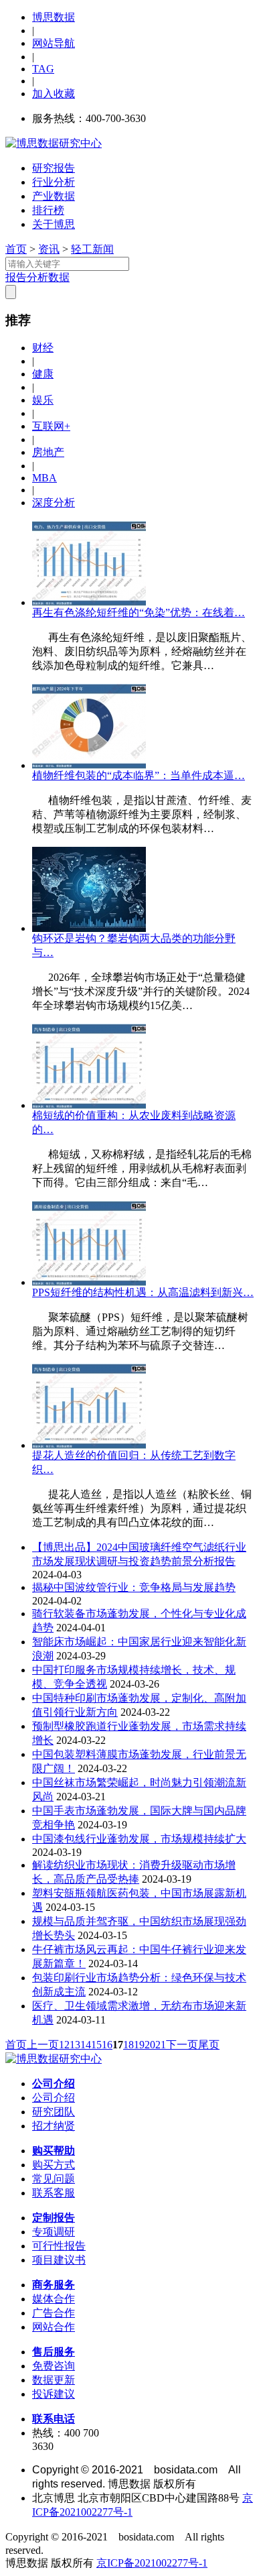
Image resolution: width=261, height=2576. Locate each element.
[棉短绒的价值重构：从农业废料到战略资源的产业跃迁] (89, 1105)
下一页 (182, 2045)
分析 (37, 277)
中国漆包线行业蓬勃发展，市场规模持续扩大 (139, 1839)
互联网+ (51, 426)
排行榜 (48, 210)
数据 (59, 277)
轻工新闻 (92, 249)
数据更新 (54, 2380)
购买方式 (54, 2165)
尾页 (209, 2045)
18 (128, 2045)
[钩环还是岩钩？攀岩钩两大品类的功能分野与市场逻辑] (89, 928)
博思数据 (54, 17)
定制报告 (54, 2218)
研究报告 (54, 168)
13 (75, 2045)
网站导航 (54, 43)
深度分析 (54, 503)
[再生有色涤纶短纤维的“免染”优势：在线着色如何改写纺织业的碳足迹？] (89, 602)
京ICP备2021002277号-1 (152, 2563)
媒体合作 (54, 2299)
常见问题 (54, 2179)
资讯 (49, 249)
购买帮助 (54, 2151)
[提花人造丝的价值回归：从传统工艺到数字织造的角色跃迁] (89, 1445)
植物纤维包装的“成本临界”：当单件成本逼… (139, 775)
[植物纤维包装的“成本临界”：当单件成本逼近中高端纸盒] (89, 765)
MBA (45, 478)
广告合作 (54, 2313)
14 (86, 2045)
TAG (43, 69)
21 (161, 2045)
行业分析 (54, 182)
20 (150, 2045)
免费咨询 (54, 2366)
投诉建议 (54, 2394)
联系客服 (54, 2193)
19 (139, 2045)
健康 (43, 374)
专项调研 (54, 2232)
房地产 (48, 452)
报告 (16, 277)
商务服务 (54, 2285)
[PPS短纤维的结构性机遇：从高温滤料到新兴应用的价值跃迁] (89, 1282)
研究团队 (54, 2112)
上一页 (43, 2045)
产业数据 (54, 196)
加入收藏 (54, 94)
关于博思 (54, 224)
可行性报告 (59, 2246)
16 (107, 2045)
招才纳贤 (54, 2126)
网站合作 (54, 2327)
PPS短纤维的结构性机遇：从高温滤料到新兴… (143, 1292)
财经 (43, 348)
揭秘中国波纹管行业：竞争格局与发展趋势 (134, 1587)
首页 (16, 249)
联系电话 (54, 2419)
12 (64, 2045)
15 (96, 2045)
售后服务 (54, 2352)
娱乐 (43, 400)
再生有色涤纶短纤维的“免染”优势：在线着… (139, 612)
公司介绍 (54, 2084)
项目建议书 (59, 2260)
